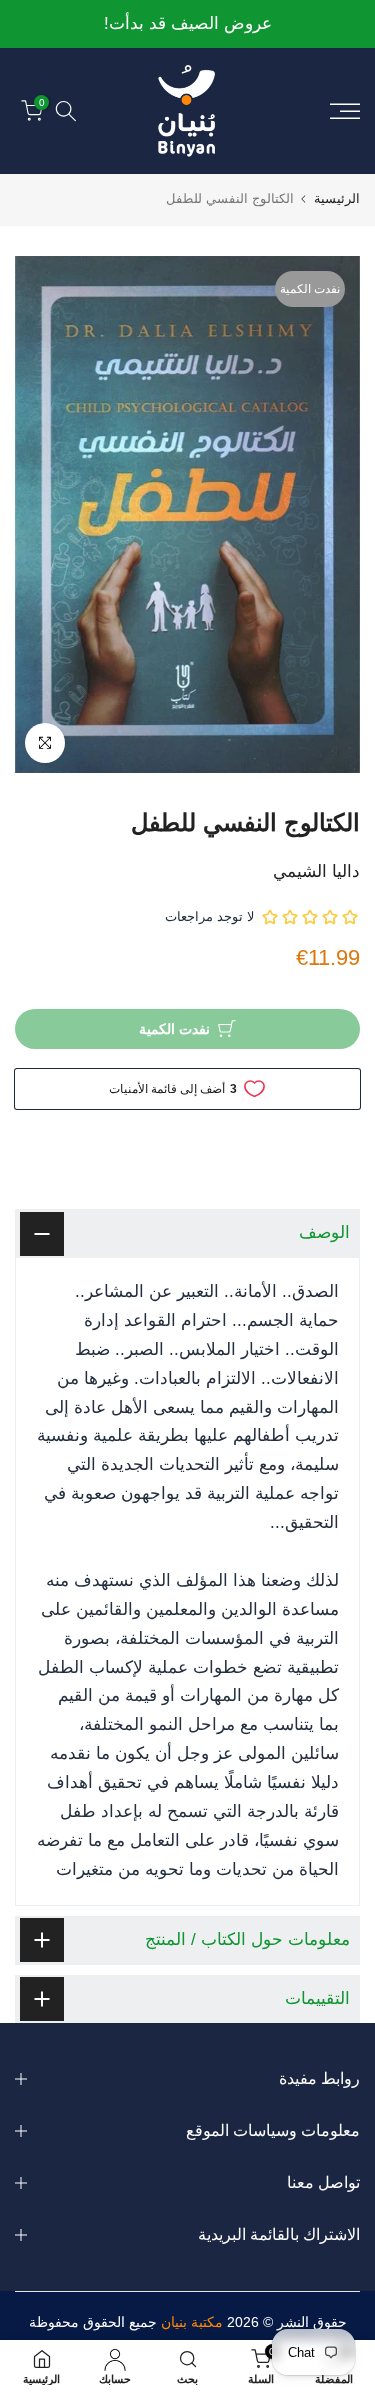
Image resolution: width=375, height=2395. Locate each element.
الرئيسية (337, 198)
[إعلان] (187, 24)
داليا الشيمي (316, 871)
